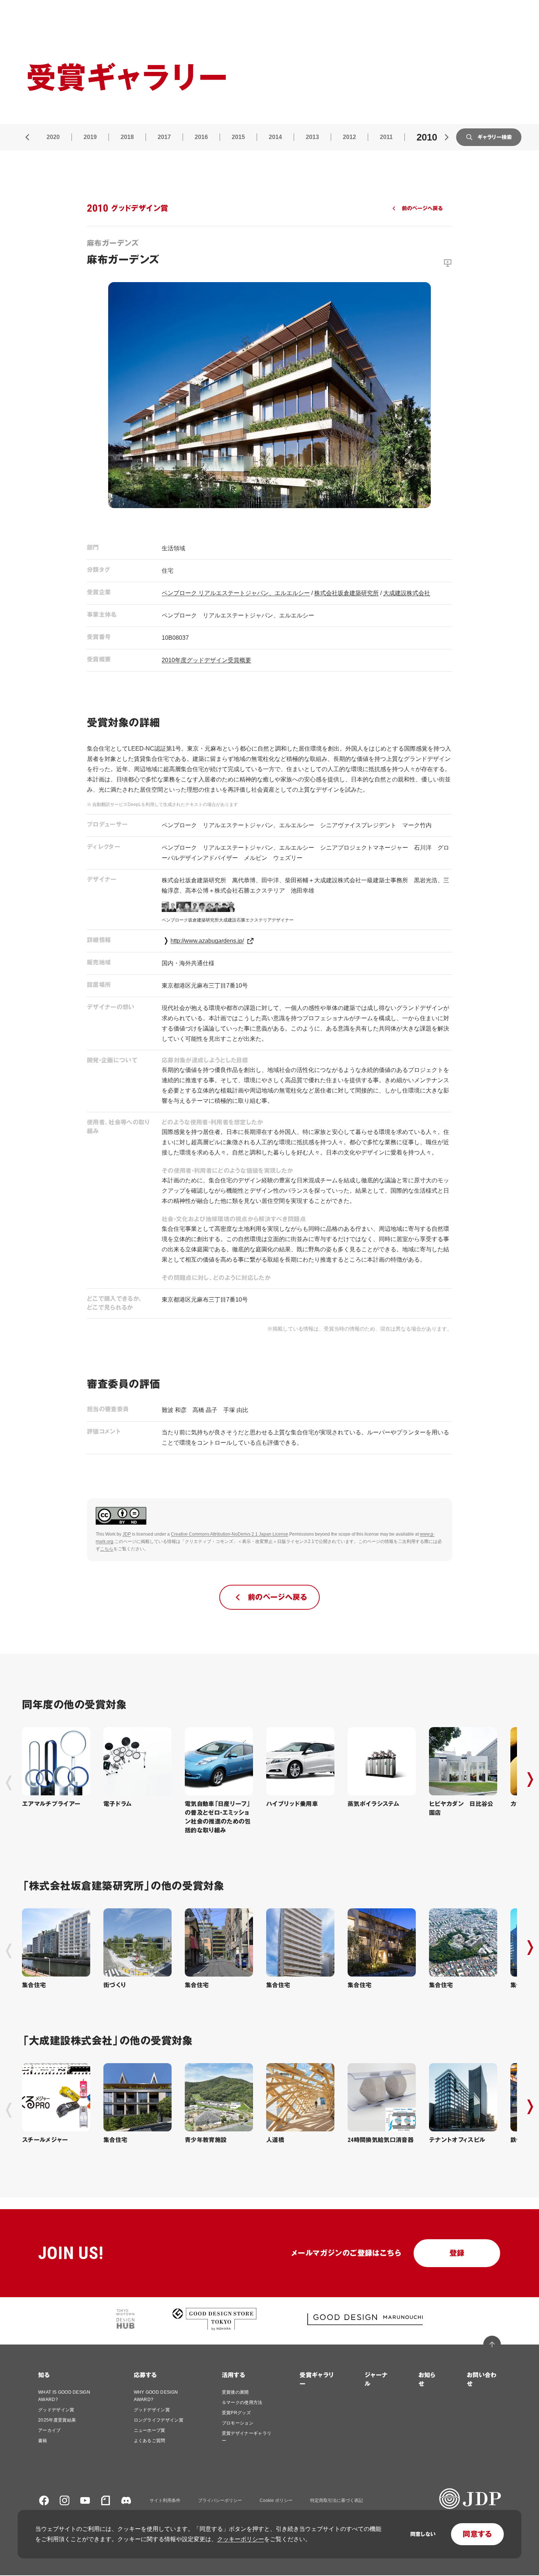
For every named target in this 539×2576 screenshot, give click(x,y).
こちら (107, 1549)
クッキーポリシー (241, 2539)
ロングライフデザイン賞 (159, 2420)
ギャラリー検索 (495, 137)
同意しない (423, 2534)
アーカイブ (49, 2430)
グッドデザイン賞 (56, 2410)
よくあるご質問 (150, 2441)
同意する (477, 2534)
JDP (127, 1534)
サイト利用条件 (165, 2500)
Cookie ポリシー (276, 2500)
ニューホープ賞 (150, 2430)
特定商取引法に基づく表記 (337, 2500)
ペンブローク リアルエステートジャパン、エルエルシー (236, 593)
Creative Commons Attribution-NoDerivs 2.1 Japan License (230, 1534)
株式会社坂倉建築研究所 (346, 593)
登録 (457, 2253)
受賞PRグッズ (236, 2413)
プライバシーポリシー (220, 2500)
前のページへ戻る (422, 208)
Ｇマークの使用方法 (242, 2402)
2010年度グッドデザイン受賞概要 (206, 660)
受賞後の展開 (235, 2392)
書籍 (43, 2441)
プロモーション (238, 2423)
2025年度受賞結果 (57, 2420)
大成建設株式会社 (407, 593)
